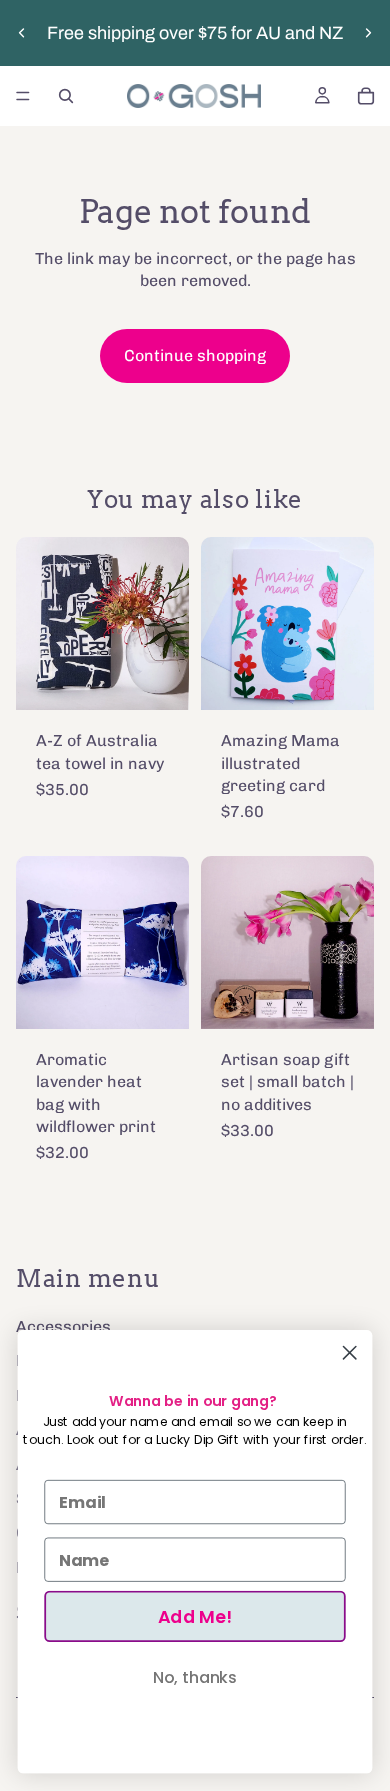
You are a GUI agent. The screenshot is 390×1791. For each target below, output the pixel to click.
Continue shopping (195, 355)
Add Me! (195, 1616)
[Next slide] (368, 33)
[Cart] (366, 96)
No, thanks (195, 1677)
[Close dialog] (349, 1352)
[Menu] (23, 96)
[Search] (66, 96)
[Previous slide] (22, 33)
